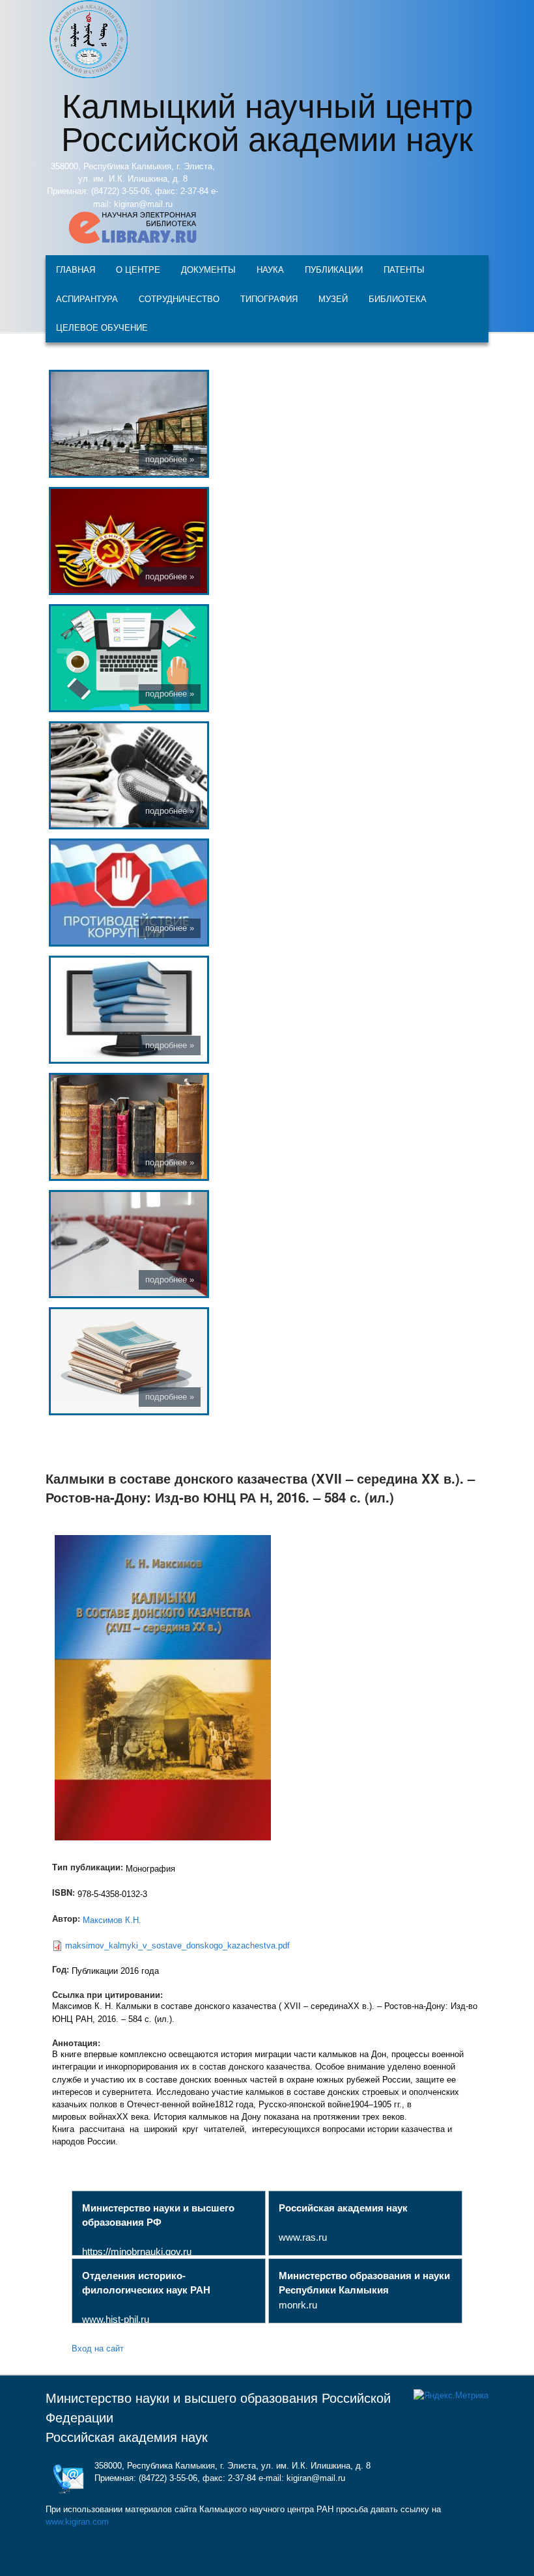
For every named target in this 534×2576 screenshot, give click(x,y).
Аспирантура (87, 298)
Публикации (334, 269)
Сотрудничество (179, 298)
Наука (270, 269)
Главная (76, 269)
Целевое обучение (102, 327)
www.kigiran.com (77, 2522)
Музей (333, 298)
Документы (208, 269)
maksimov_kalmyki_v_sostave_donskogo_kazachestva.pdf (177, 1946)
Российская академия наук (127, 2437)
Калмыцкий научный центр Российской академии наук (267, 120)
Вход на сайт (98, 2348)
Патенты (404, 269)
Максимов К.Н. (112, 1920)
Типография (269, 298)
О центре (138, 269)
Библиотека (398, 298)
